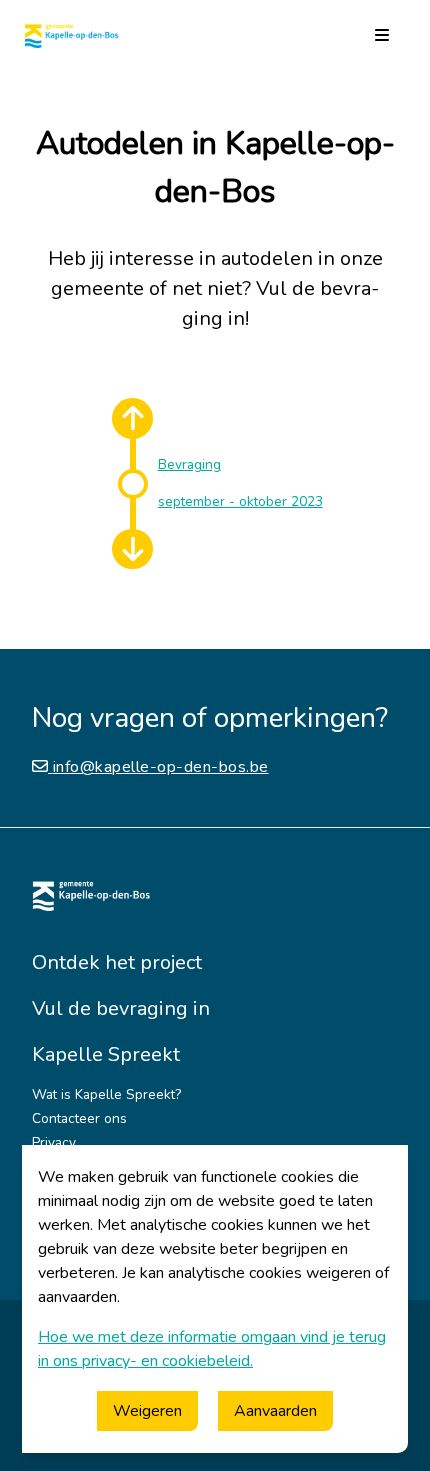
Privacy (54, 1142)
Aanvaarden (275, 1411)
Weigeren (147, 1411)
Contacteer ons (79, 1118)
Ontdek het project (117, 962)
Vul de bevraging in (121, 1008)
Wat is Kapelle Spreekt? (106, 1094)
